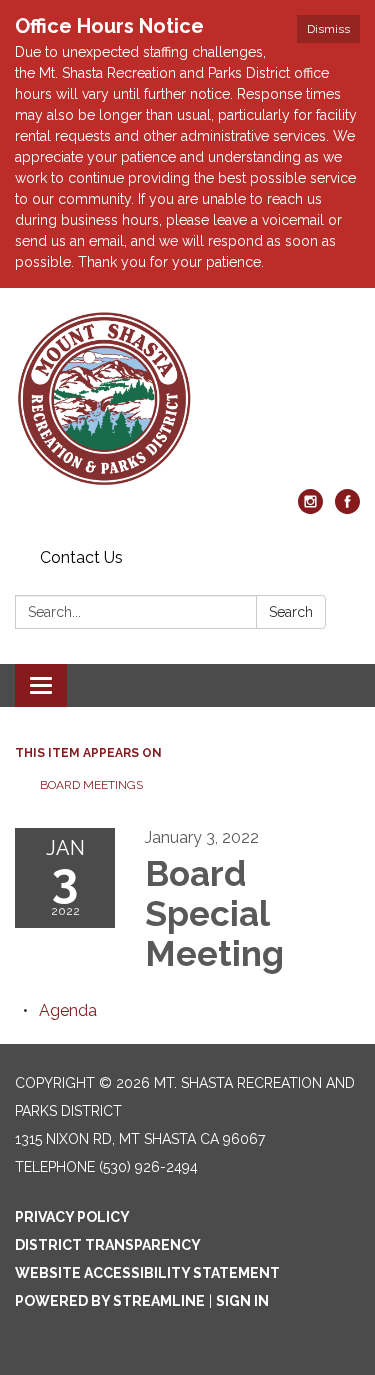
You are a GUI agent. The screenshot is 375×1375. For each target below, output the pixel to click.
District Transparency (108, 1245)
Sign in (242, 1301)
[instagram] (310, 508)
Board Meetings (91, 785)
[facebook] (347, 508)
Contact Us (81, 557)
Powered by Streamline (110, 1301)
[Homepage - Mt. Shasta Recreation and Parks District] (187, 398)
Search (291, 612)
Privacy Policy (72, 1217)
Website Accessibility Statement (147, 1273)
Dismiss (328, 29)
